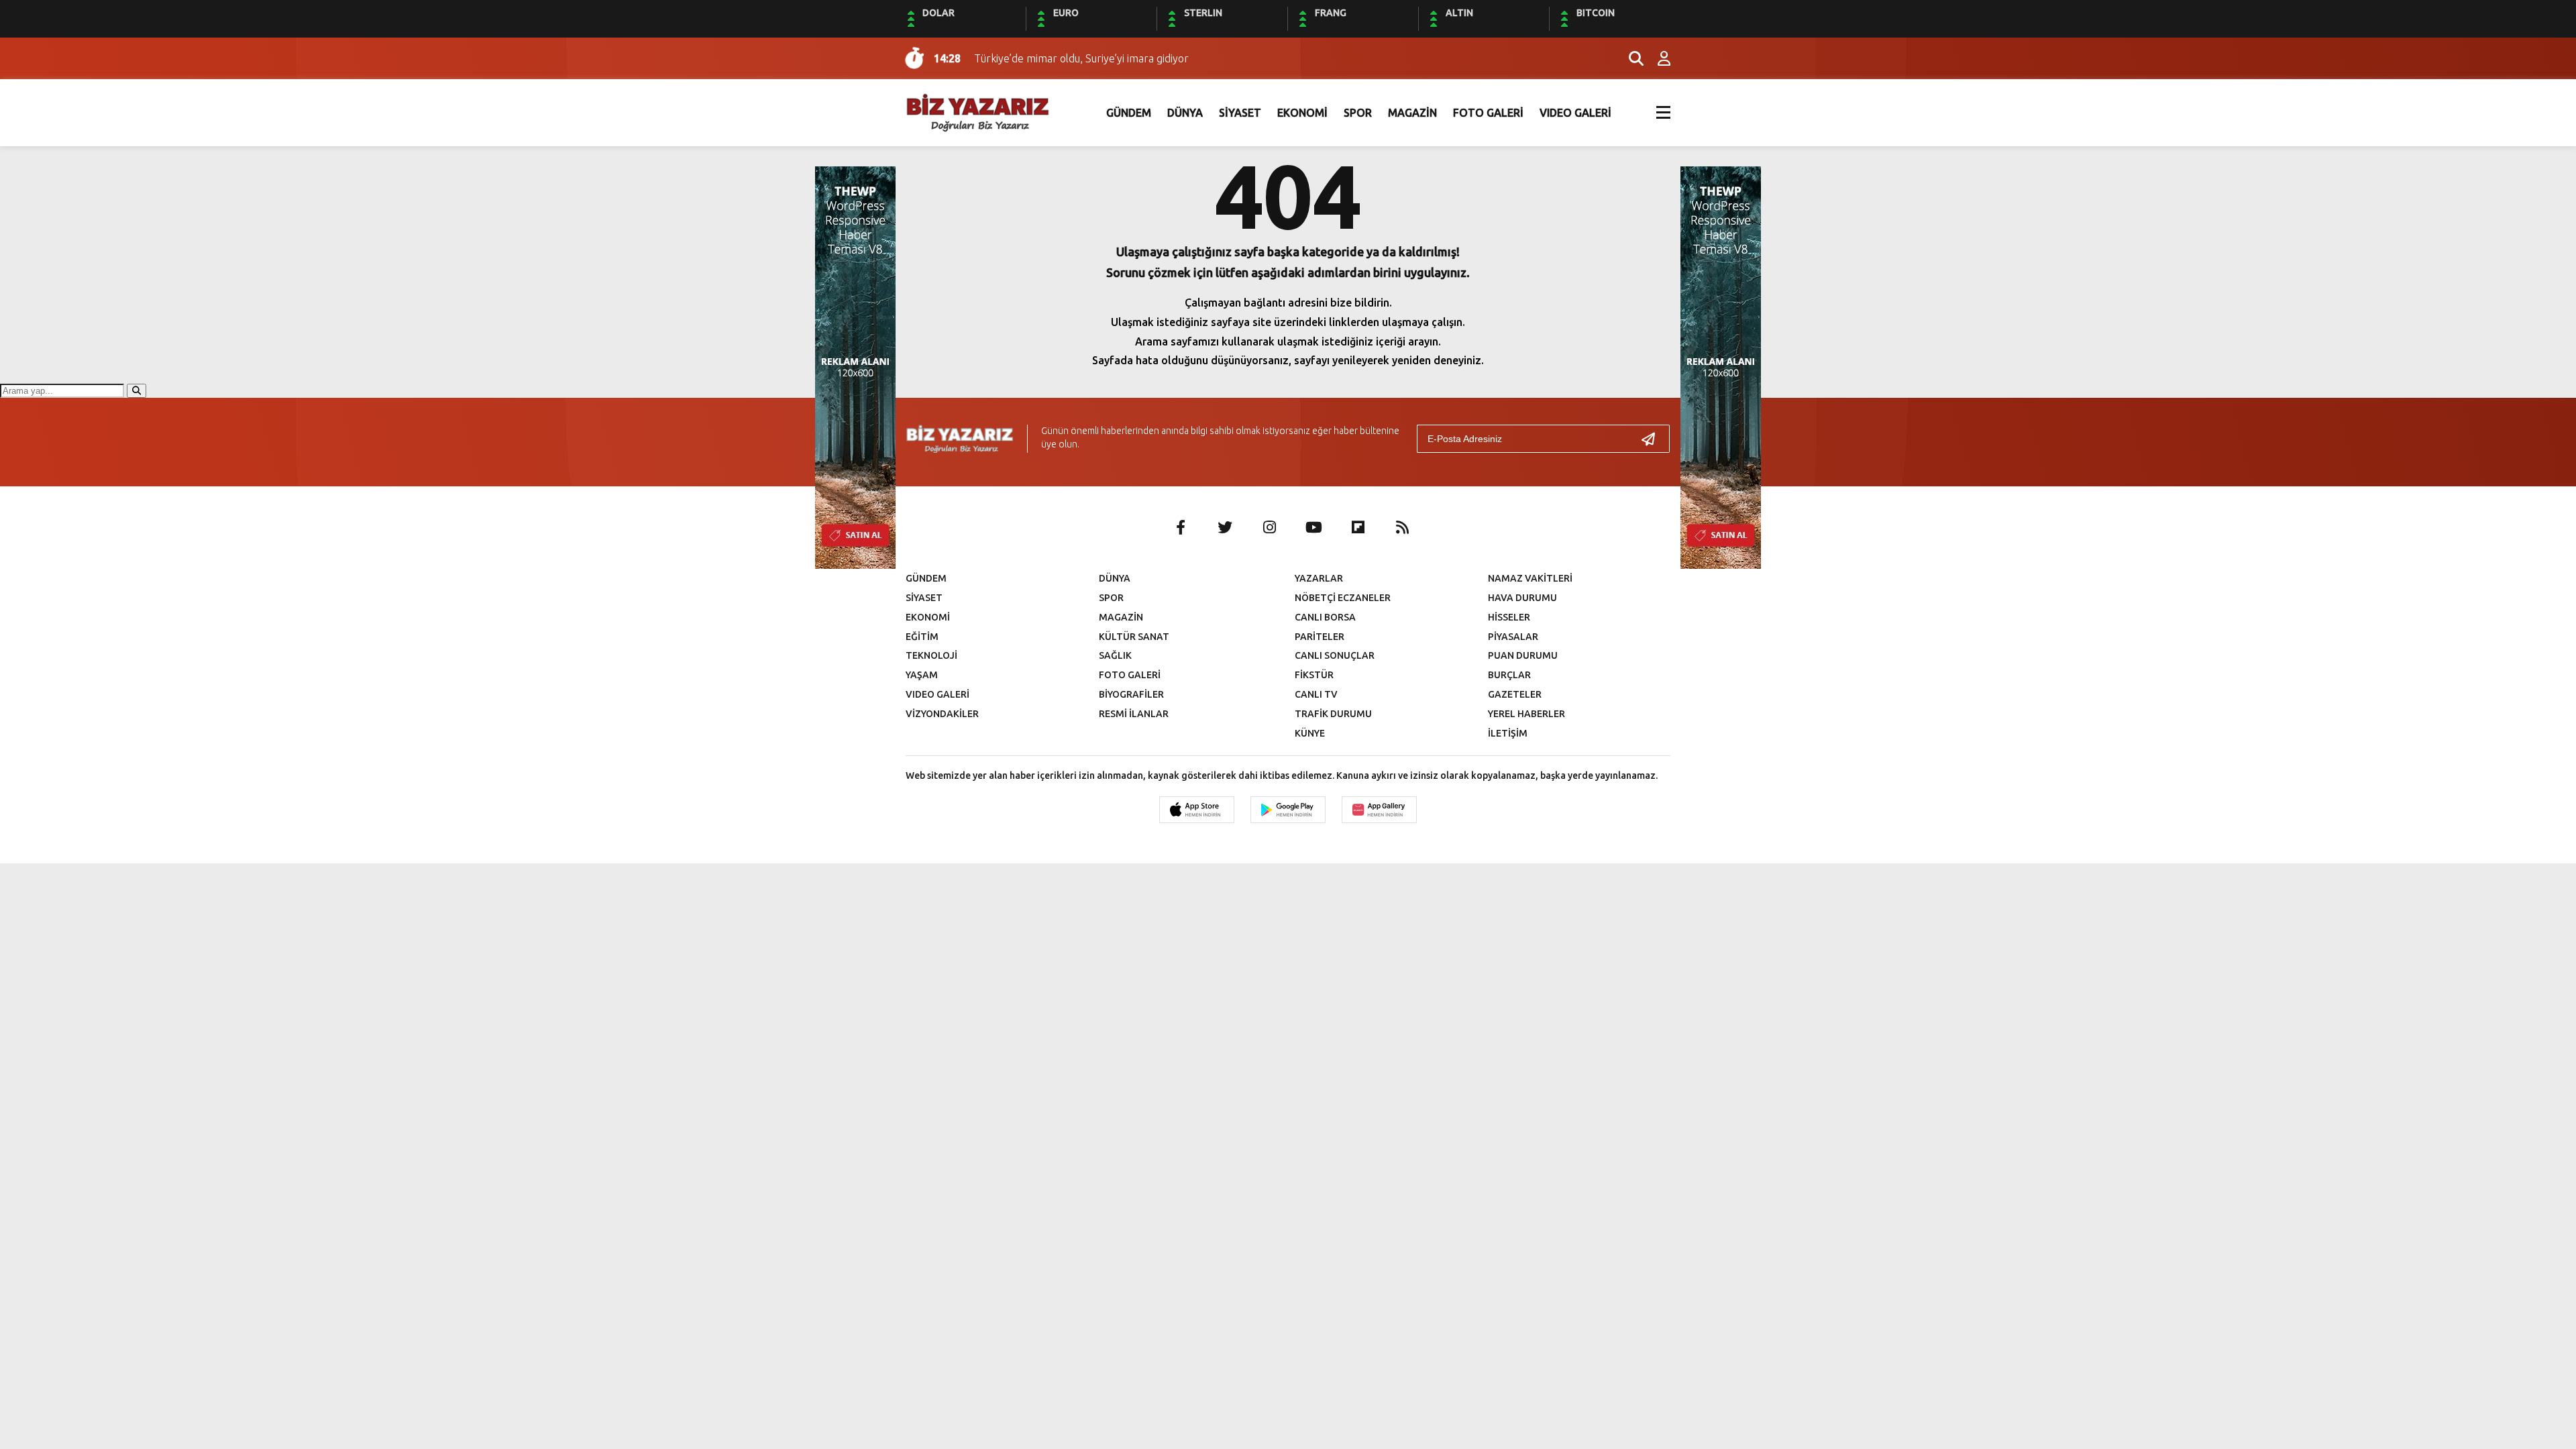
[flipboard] (1358, 527)
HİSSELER (1509, 617)
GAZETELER (1515, 694)
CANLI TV (1316, 694)
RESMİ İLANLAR (1134, 714)
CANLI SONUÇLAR (1335, 655)
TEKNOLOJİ (931, 655)
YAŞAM (922, 675)
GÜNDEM (1129, 113)
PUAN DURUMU (1523, 655)
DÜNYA (1185, 113)
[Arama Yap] (1630, 58)
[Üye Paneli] (1657, 58)
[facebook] (1181, 527)
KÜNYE (1310, 733)
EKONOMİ (1302, 113)
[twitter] (1225, 527)
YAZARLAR (1319, 578)
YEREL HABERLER (1526, 714)
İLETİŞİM (1508, 733)
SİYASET (1240, 113)
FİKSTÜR (1314, 675)
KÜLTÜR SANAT (1134, 637)
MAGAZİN (1412, 113)
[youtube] (1313, 527)
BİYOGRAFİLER (1131, 694)
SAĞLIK (1115, 655)
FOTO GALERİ (1488, 113)
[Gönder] (1654, 439)
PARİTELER (1320, 637)
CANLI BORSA (1325, 617)
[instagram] (1269, 527)
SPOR (1358, 113)
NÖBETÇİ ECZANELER (1343, 598)
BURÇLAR (1509, 675)
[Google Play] (1288, 810)
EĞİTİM (922, 637)
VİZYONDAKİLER (942, 714)
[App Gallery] (1379, 810)
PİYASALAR (1513, 637)
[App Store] (1197, 810)
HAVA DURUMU (1522, 598)
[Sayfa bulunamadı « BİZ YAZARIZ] (978, 111)
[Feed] (1402, 527)
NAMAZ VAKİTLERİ (1530, 578)
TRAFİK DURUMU (1333, 714)
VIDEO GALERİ (1575, 113)
